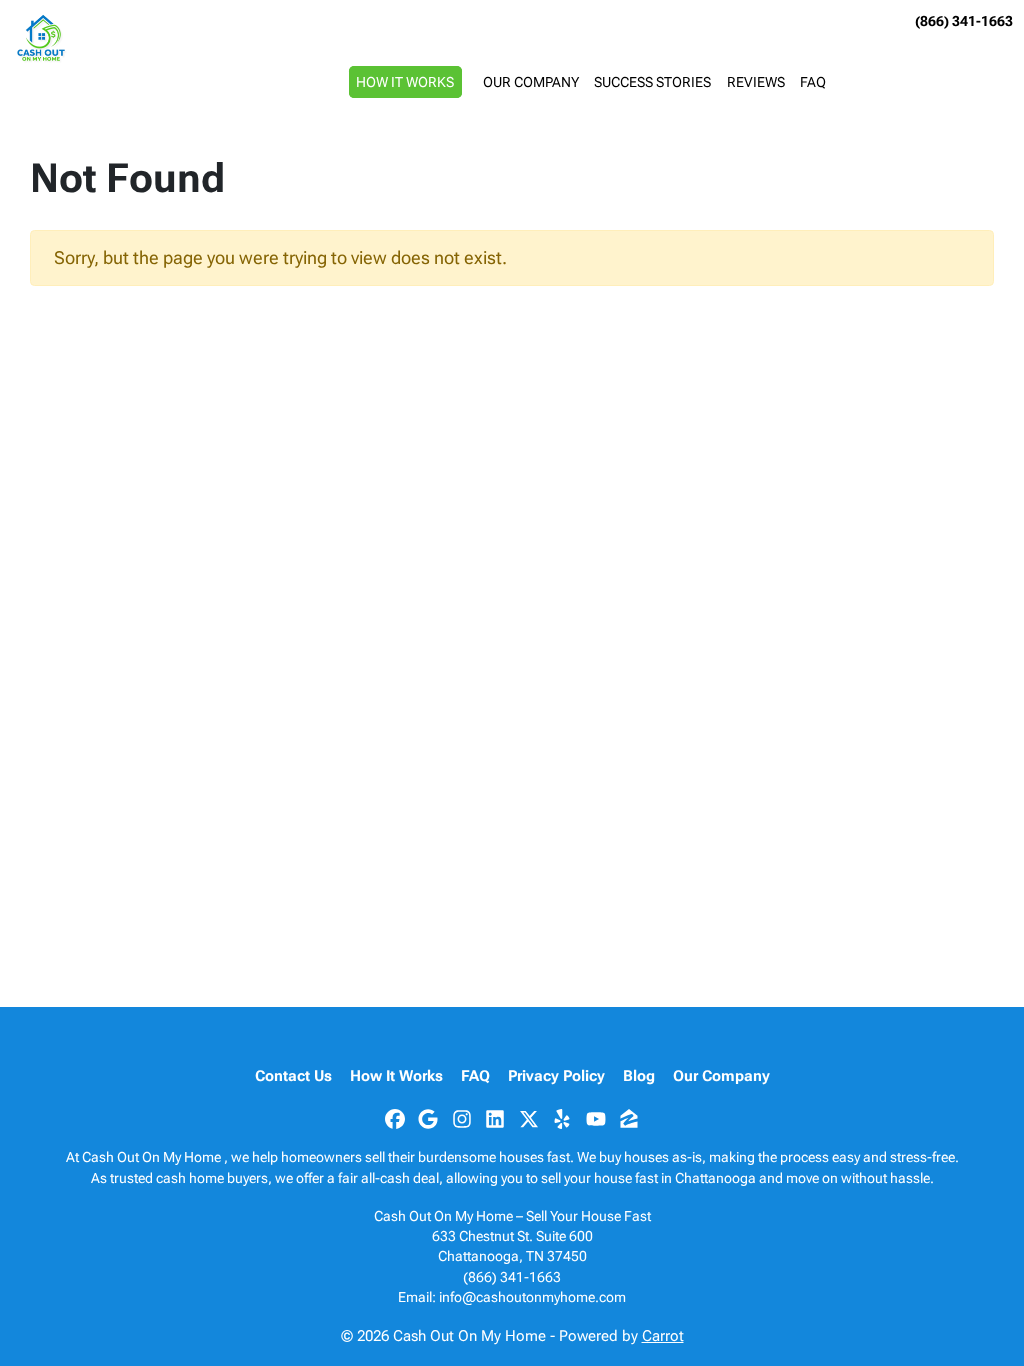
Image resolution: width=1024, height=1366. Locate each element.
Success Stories (652, 82)
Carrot (663, 1336)
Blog (639, 1076)
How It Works (405, 82)
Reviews (756, 82)
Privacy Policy (556, 1076)
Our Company (531, 82)
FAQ (813, 82)
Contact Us (293, 1076)
